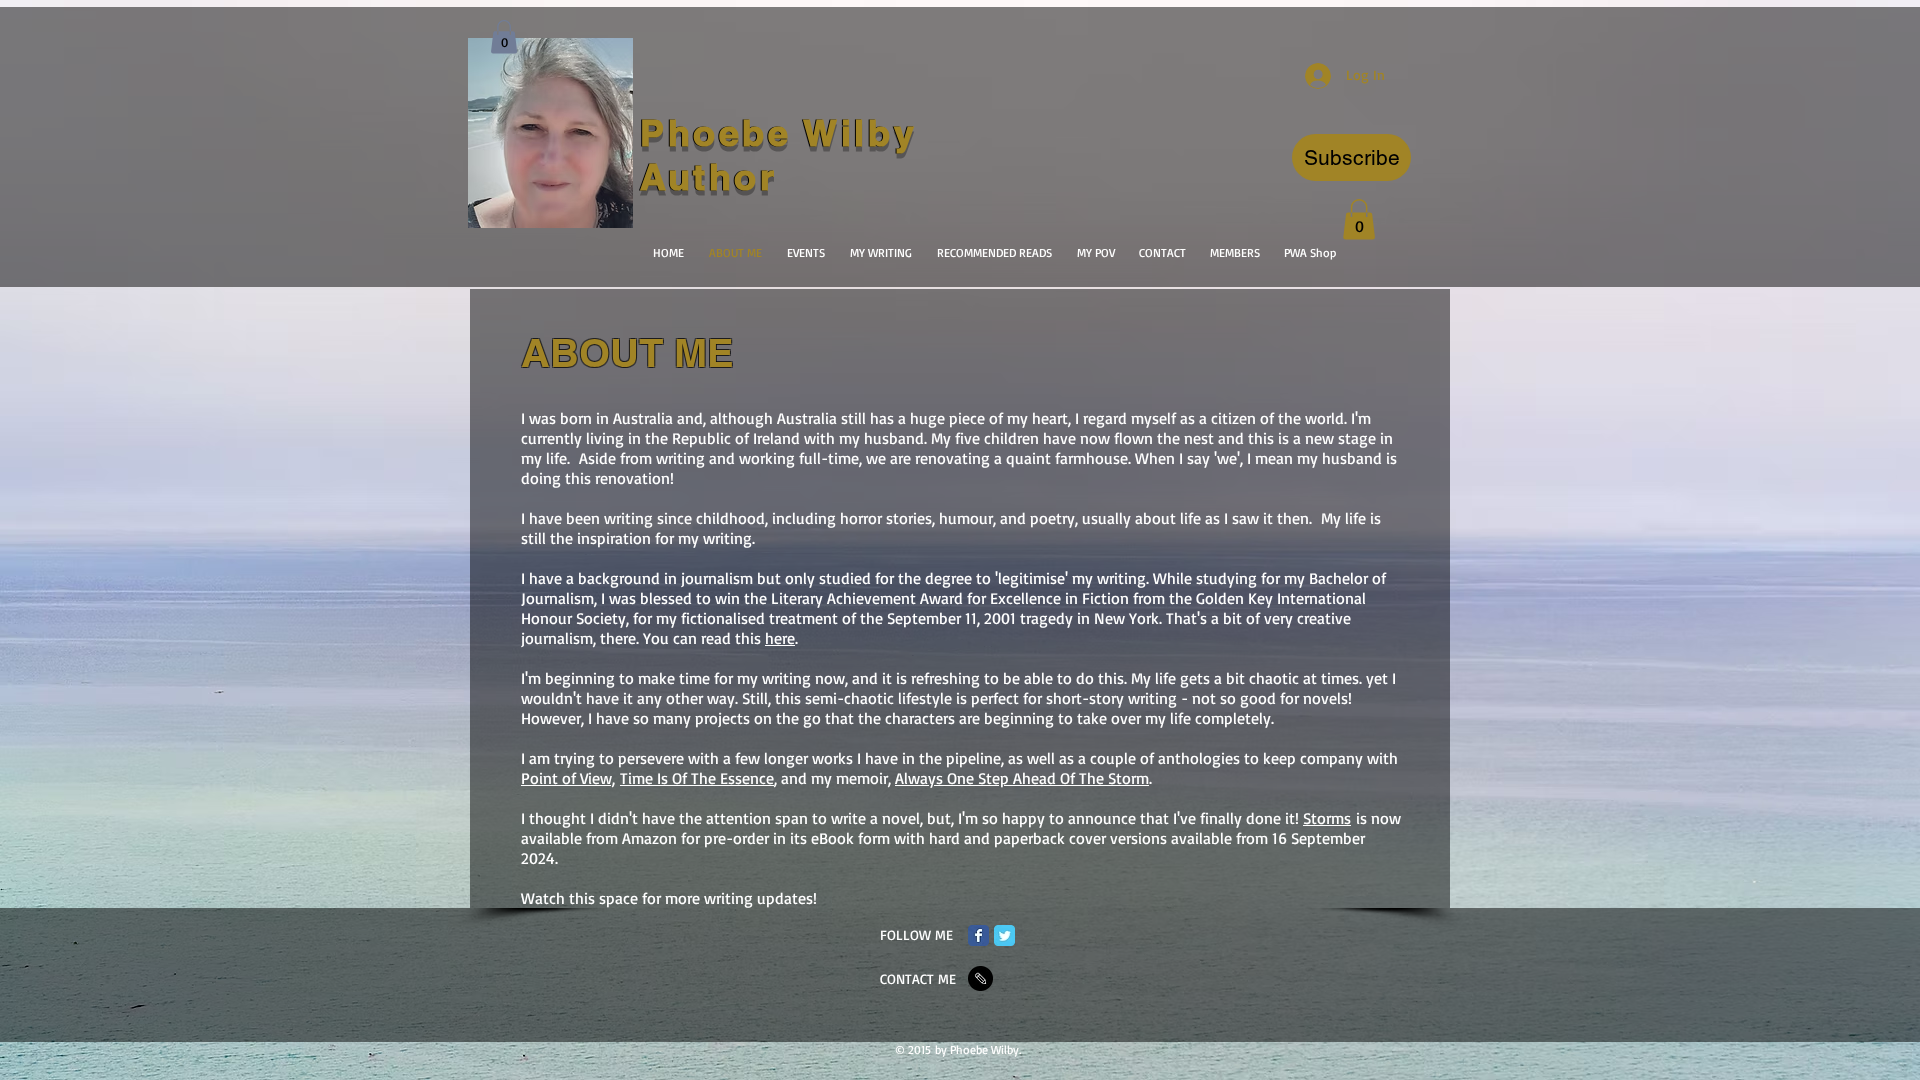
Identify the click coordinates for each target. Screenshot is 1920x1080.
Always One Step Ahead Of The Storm (1022, 778)
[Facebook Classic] (978, 935)
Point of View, (568, 778)
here (780, 638)
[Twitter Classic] (1004, 935)
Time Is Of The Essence (697, 778)
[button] (1351, 157)
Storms (1327, 818)
